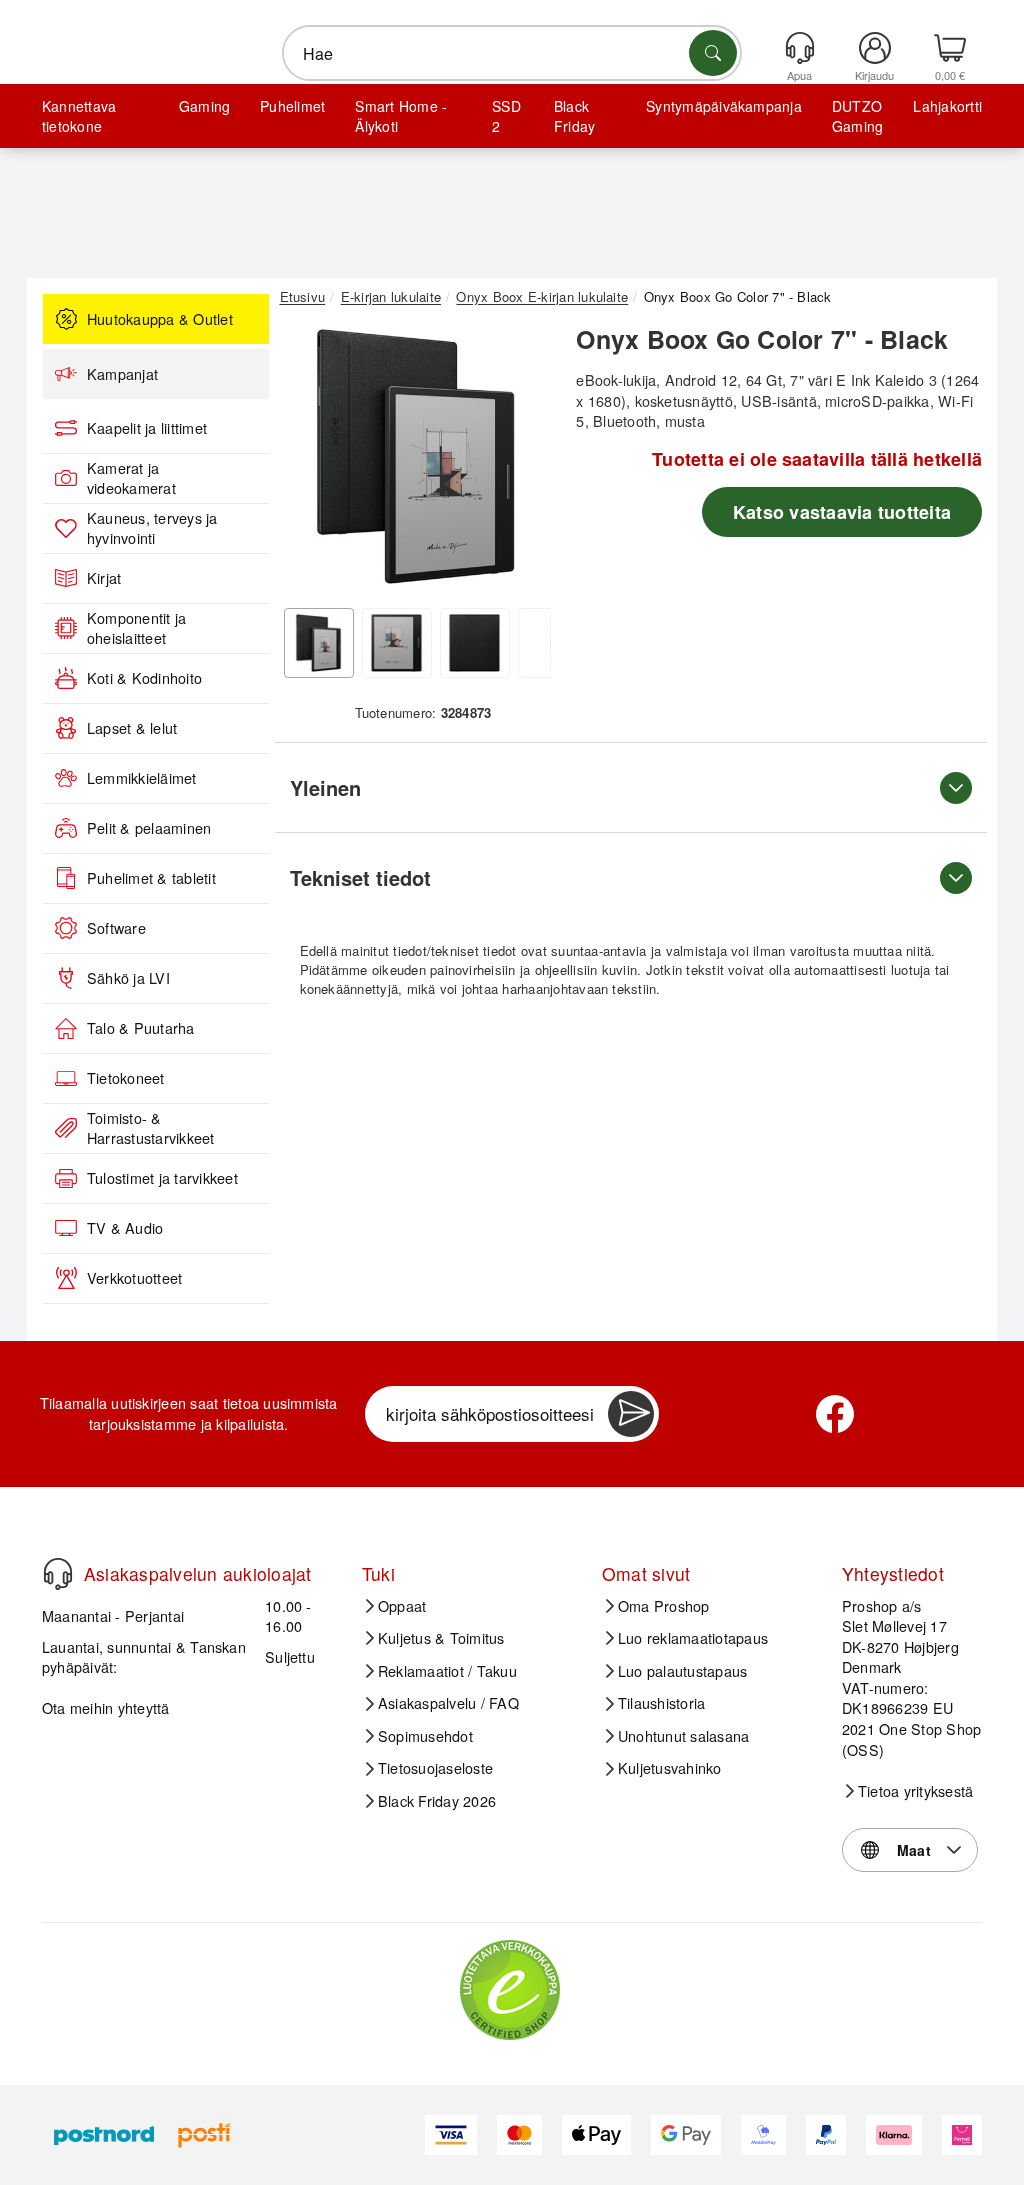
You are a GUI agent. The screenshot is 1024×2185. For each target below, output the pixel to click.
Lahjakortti (947, 106)
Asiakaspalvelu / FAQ (448, 1703)
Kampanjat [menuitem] (122, 374)
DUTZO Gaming (857, 116)
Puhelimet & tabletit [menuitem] (151, 878)
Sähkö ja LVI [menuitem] (128, 978)
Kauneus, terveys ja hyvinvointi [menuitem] (152, 528)
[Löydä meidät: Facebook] (835, 1414)
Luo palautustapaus (682, 1671)
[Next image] (521, 462)
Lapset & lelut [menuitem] (132, 728)
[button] (416, 457)
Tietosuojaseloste (435, 1768)
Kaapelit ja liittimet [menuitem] (147, 428)
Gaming (204, 106)
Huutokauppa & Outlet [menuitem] (160, 319)
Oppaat (402, 1606)
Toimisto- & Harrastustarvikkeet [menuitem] (151, 1128)
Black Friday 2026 (437, 1801)
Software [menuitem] (116, 928)
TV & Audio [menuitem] (125, 1228)
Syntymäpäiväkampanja (724, 106)
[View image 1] (319, 643)
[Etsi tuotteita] (713, 53)
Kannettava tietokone (79, 116)
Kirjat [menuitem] (104, 578)
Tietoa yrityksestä (915, 1791)
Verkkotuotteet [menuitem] (134, 1278)
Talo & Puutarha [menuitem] (141, 1028)
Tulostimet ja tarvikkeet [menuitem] (162, 1178)
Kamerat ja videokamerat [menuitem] (131, 478)
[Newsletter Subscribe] (631, 1414)
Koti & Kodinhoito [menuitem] (144, 678)
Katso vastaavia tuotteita (842, 512)
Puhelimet (292, 106)
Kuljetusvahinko (670, 1768)
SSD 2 (506, 116)
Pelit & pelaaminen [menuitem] (149, 828)
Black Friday (574, 116)
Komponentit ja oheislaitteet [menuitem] (136, 628)
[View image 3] (475, 643)
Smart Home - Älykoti (401, 116)
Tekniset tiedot (360, 877)
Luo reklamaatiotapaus (693, 1638)
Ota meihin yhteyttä (106, 1707)
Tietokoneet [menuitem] (126, 1078)
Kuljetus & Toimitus (441, 1638)
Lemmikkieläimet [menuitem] (142, 778)
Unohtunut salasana (683, 1736)
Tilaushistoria (661, 1703)
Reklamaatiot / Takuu (447, 1671)
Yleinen (325, 787)
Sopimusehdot (425, 1736)
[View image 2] (397, 643)
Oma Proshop (664, 1606)
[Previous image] (310, 462)
